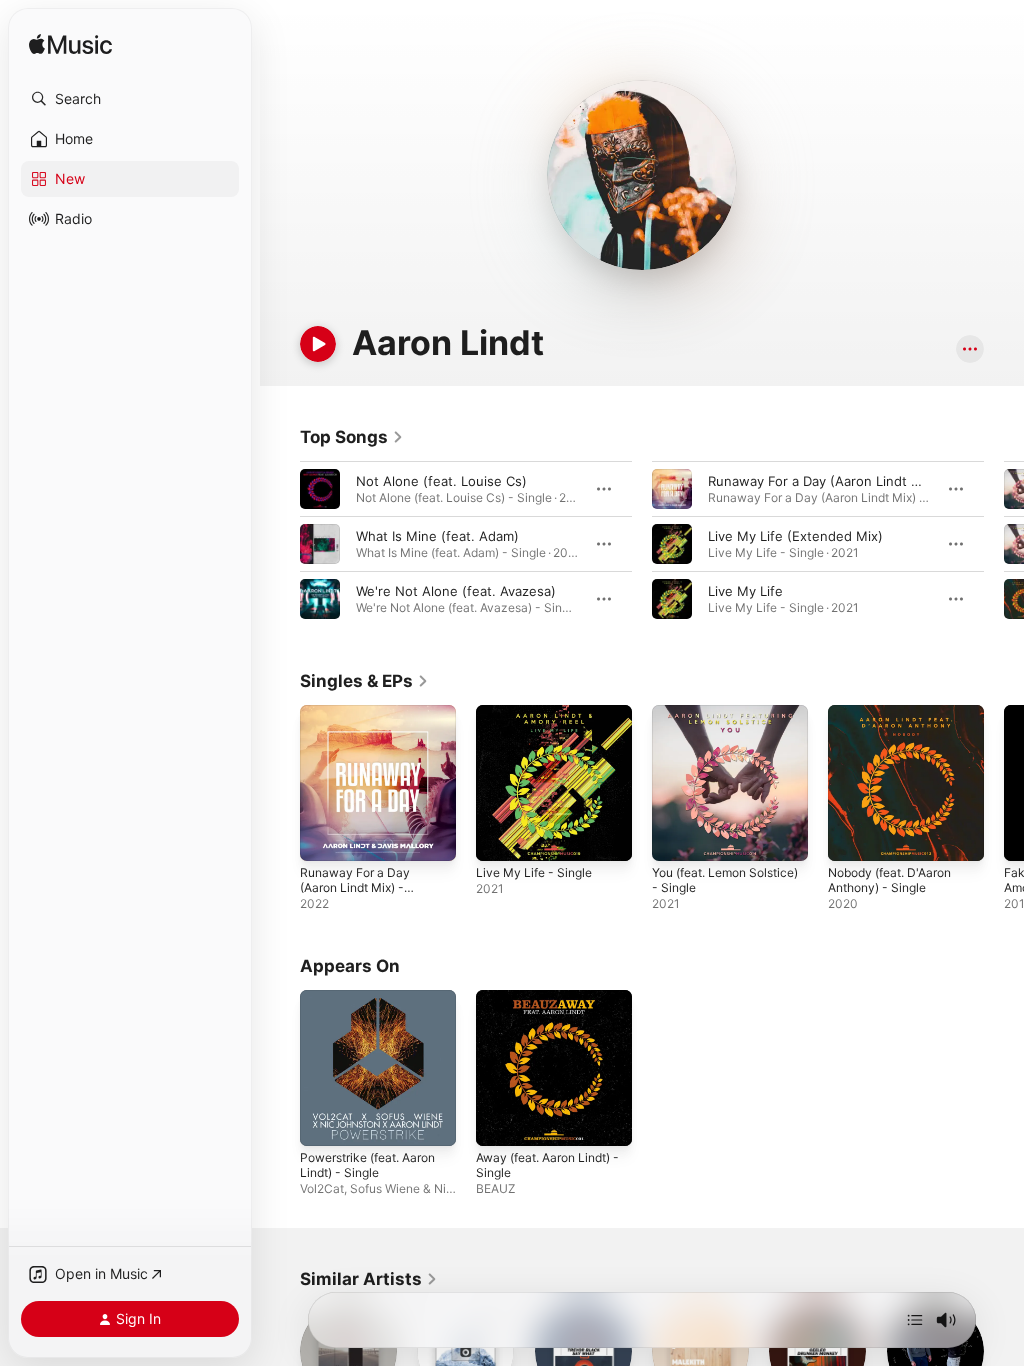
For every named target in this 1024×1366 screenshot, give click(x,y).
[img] (70, 45)
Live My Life (745, 591)
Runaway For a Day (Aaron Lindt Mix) (823, 481)
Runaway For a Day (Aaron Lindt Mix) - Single (355, 887)
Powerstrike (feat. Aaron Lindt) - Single (367, 1165)
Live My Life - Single (534, 872)
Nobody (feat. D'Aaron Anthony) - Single (889, 880)
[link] (352, 437)
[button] (130, 99)
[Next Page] (1004, 544)
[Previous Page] (280, 544)
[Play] (318, 344)
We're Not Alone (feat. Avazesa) (456, 591)
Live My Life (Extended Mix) (795, 536)
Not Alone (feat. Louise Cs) (441, 481)
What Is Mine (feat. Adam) (437, 536)
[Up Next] (915, 1320)
